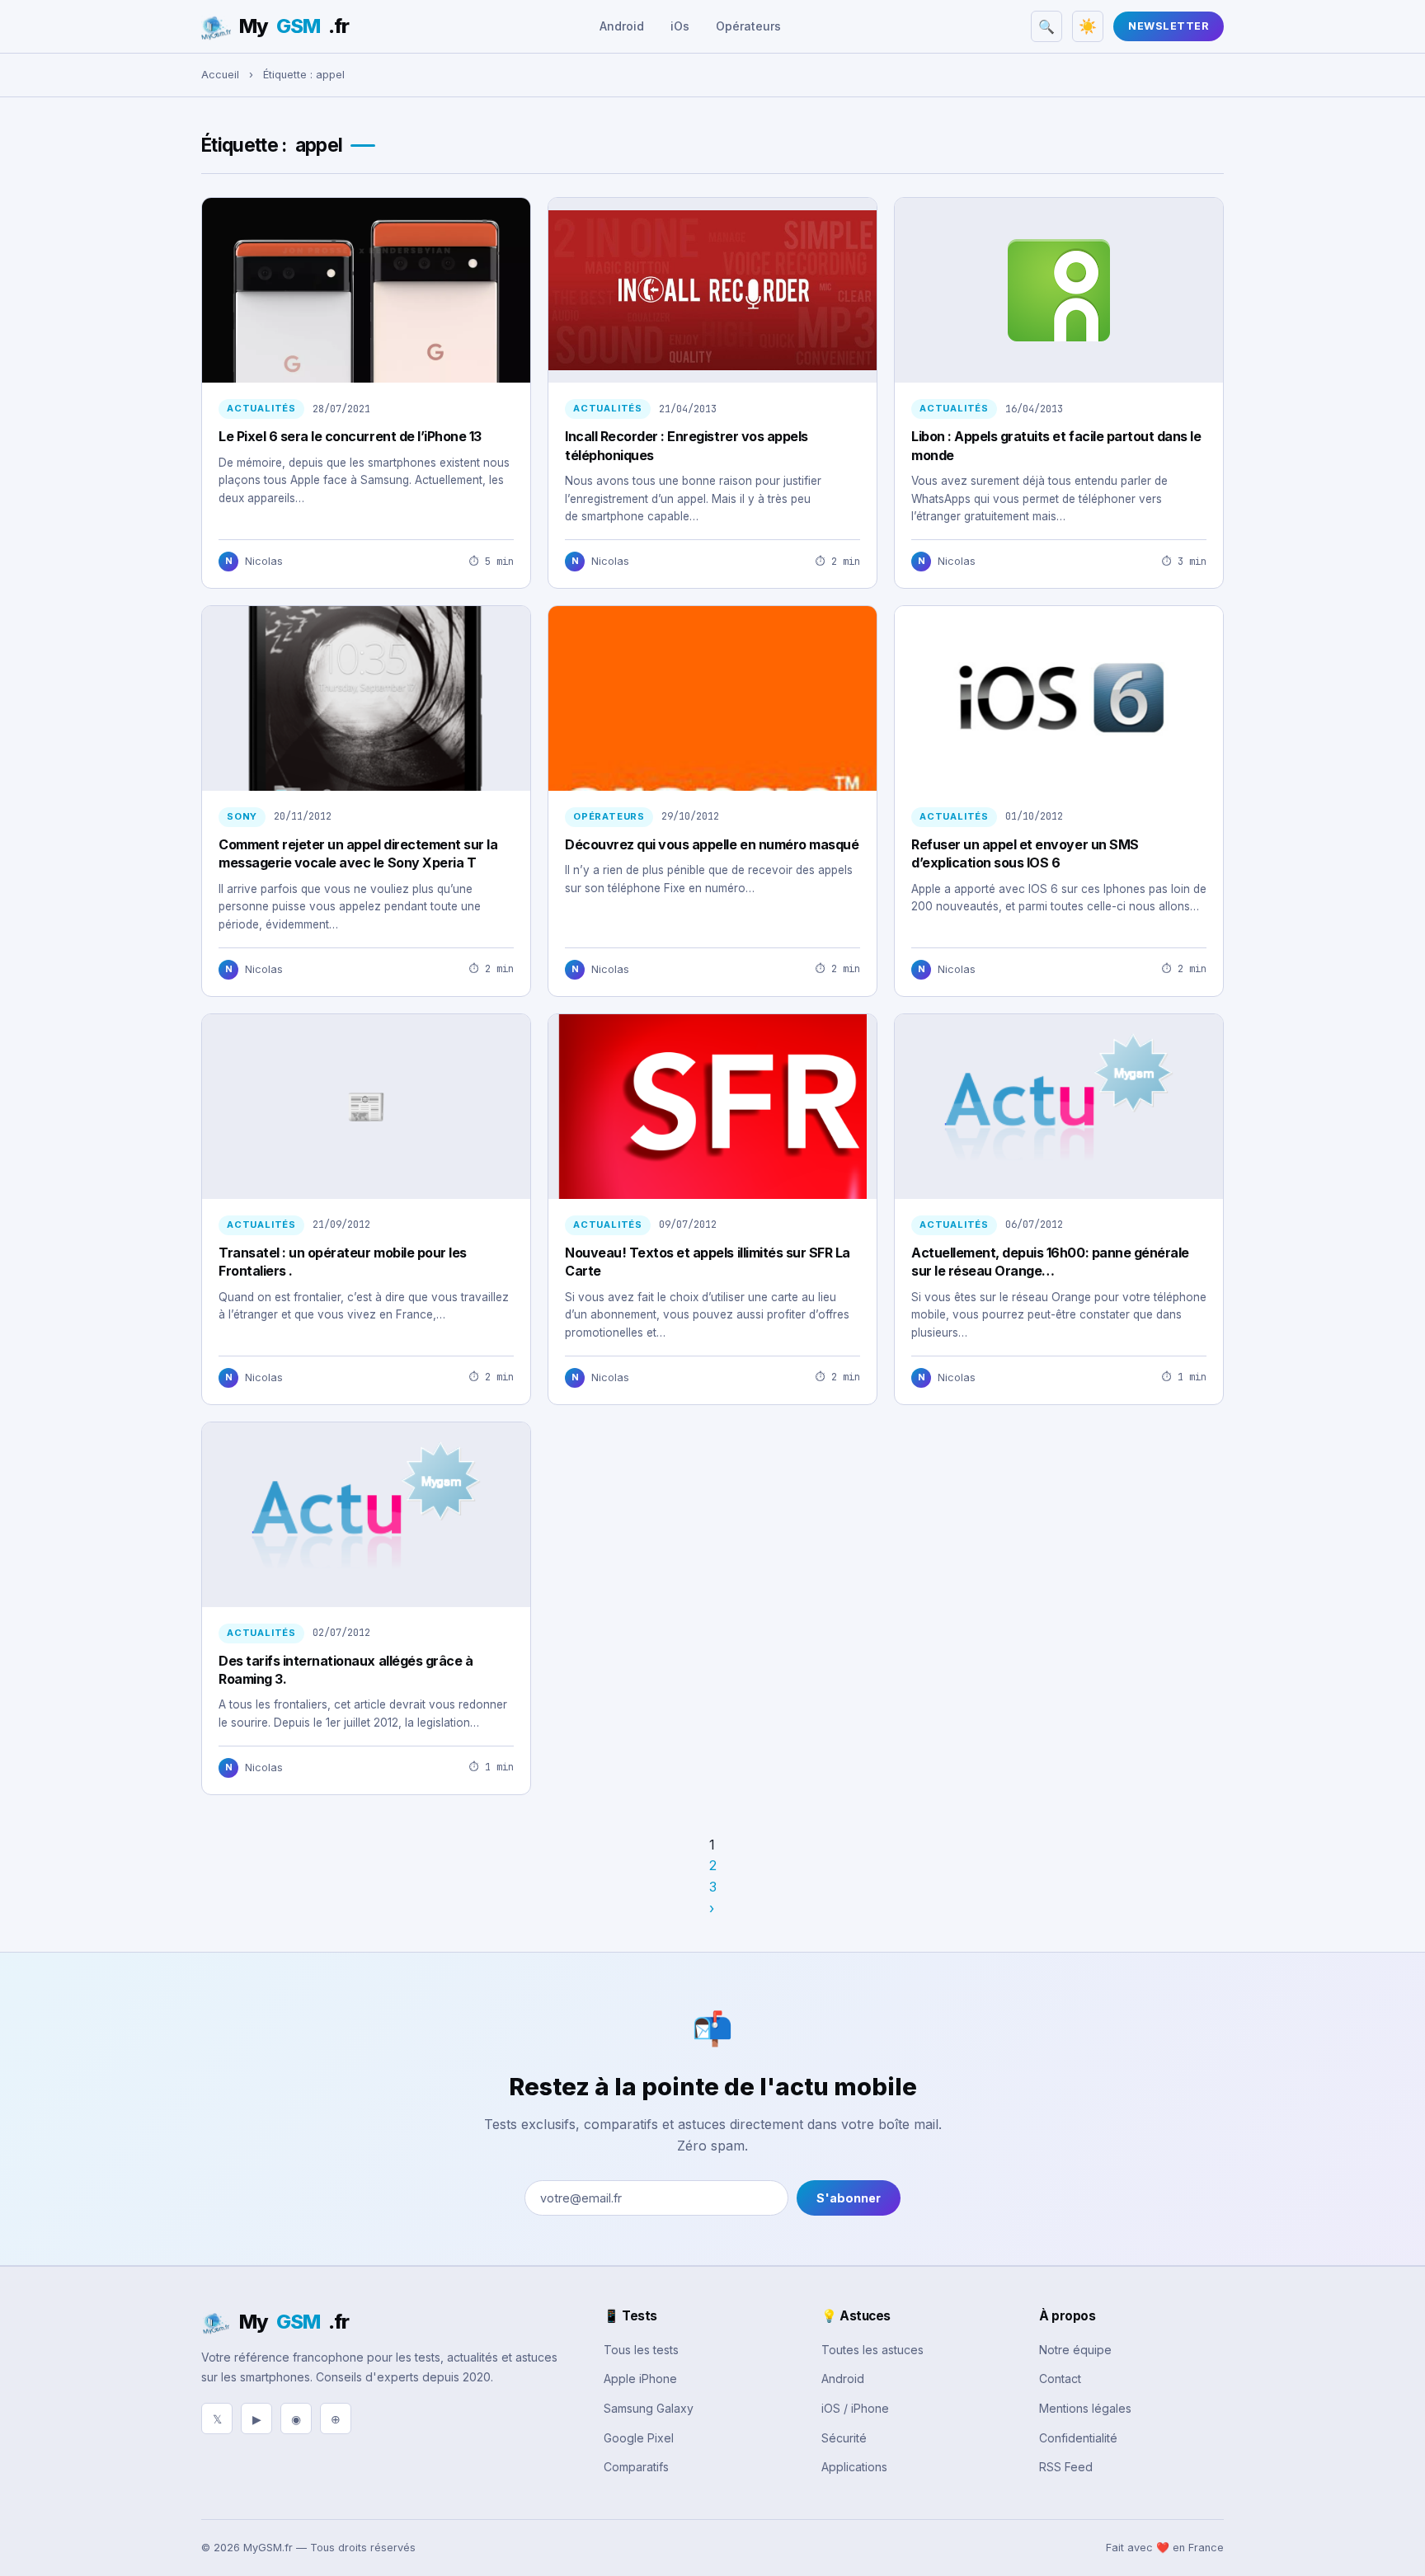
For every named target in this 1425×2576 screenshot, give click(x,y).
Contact (1060, 2379)
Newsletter (1169, 26)
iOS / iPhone (855, 2408)
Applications (854, 2467)
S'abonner (849, 2198)
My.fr (294, 26)
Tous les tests (641, 2350)
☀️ (1088, 26)
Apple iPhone (640, 2379)
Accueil (220, 75)
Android (622, 26)
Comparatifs (636, 2467)
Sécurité (844, 2438)
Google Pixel (639, 2438)
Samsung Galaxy (649, 2408)
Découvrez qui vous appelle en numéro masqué (712, 844)
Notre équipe (1075, 2350)
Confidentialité (1078, 2438)
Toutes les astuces (872, 2350)
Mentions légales (1085, 2408)
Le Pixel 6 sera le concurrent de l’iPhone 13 (350, 436)
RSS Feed (1066, 2467)
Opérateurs (748, 26)
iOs (680, 26)
